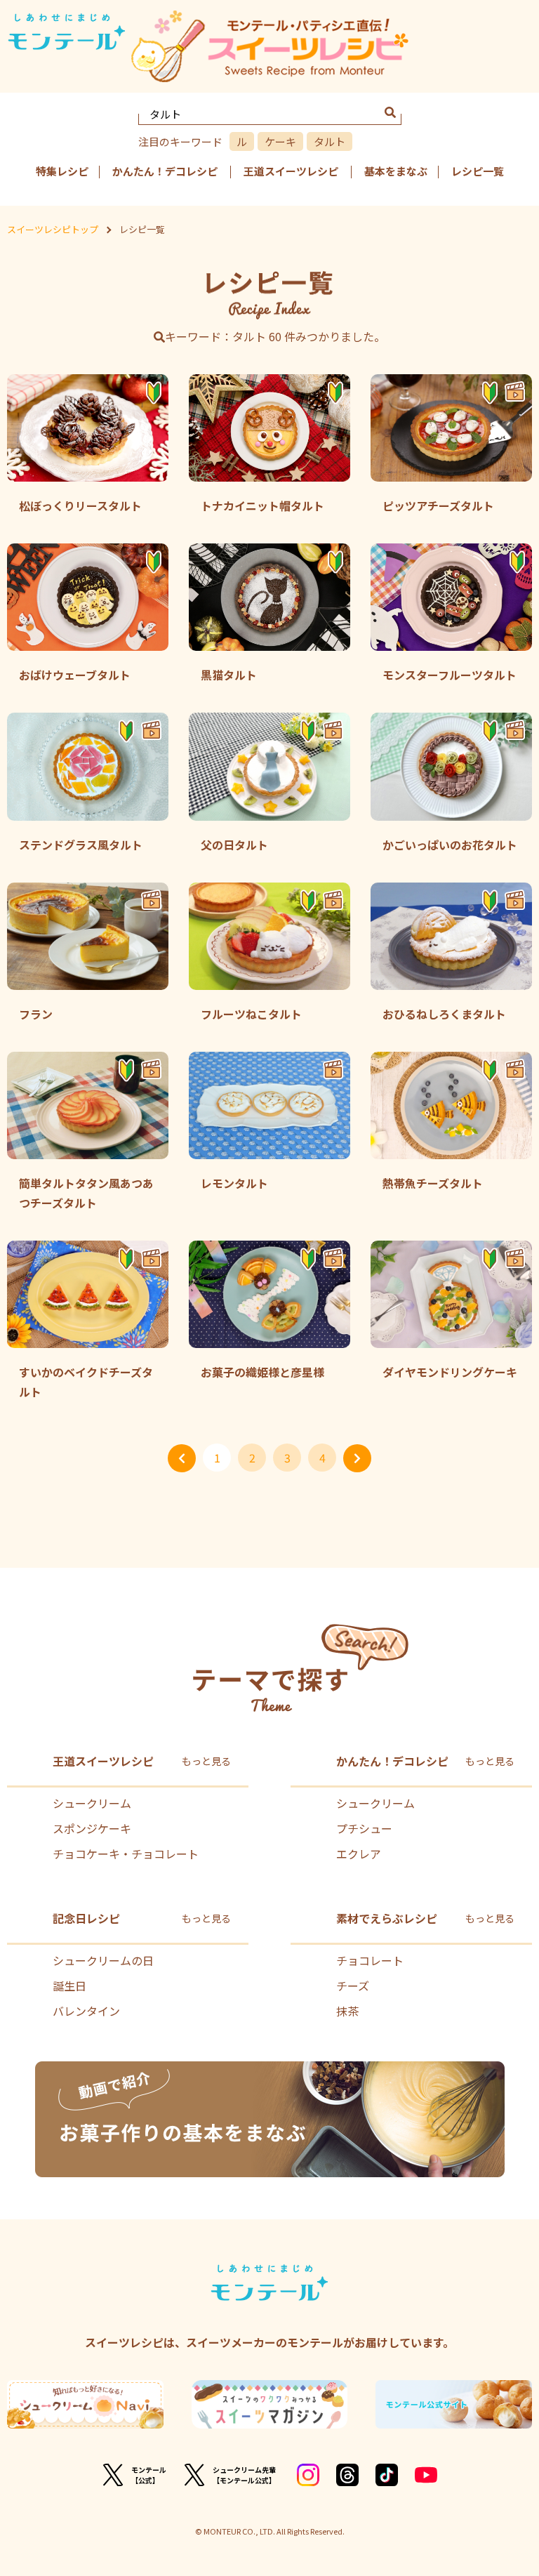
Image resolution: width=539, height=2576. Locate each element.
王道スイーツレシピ (291, 171)
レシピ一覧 (478, 171)
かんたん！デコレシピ (165, 171)
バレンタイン (86, 2011)
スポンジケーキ (92, 1828)
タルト (330, 141)
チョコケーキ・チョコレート (126, 1854)
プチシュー (364, 1828)
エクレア (359, 1854)
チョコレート (370, 1960)
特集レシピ (62, 171)
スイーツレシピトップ (53, 229)
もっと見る (206, 1761)
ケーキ (280, 141)
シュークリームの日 (103, 1960)
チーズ (353, 1986)
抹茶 (347, 2011)
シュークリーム (92, 1803)
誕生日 (69, 1986)
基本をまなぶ (396, 171)
